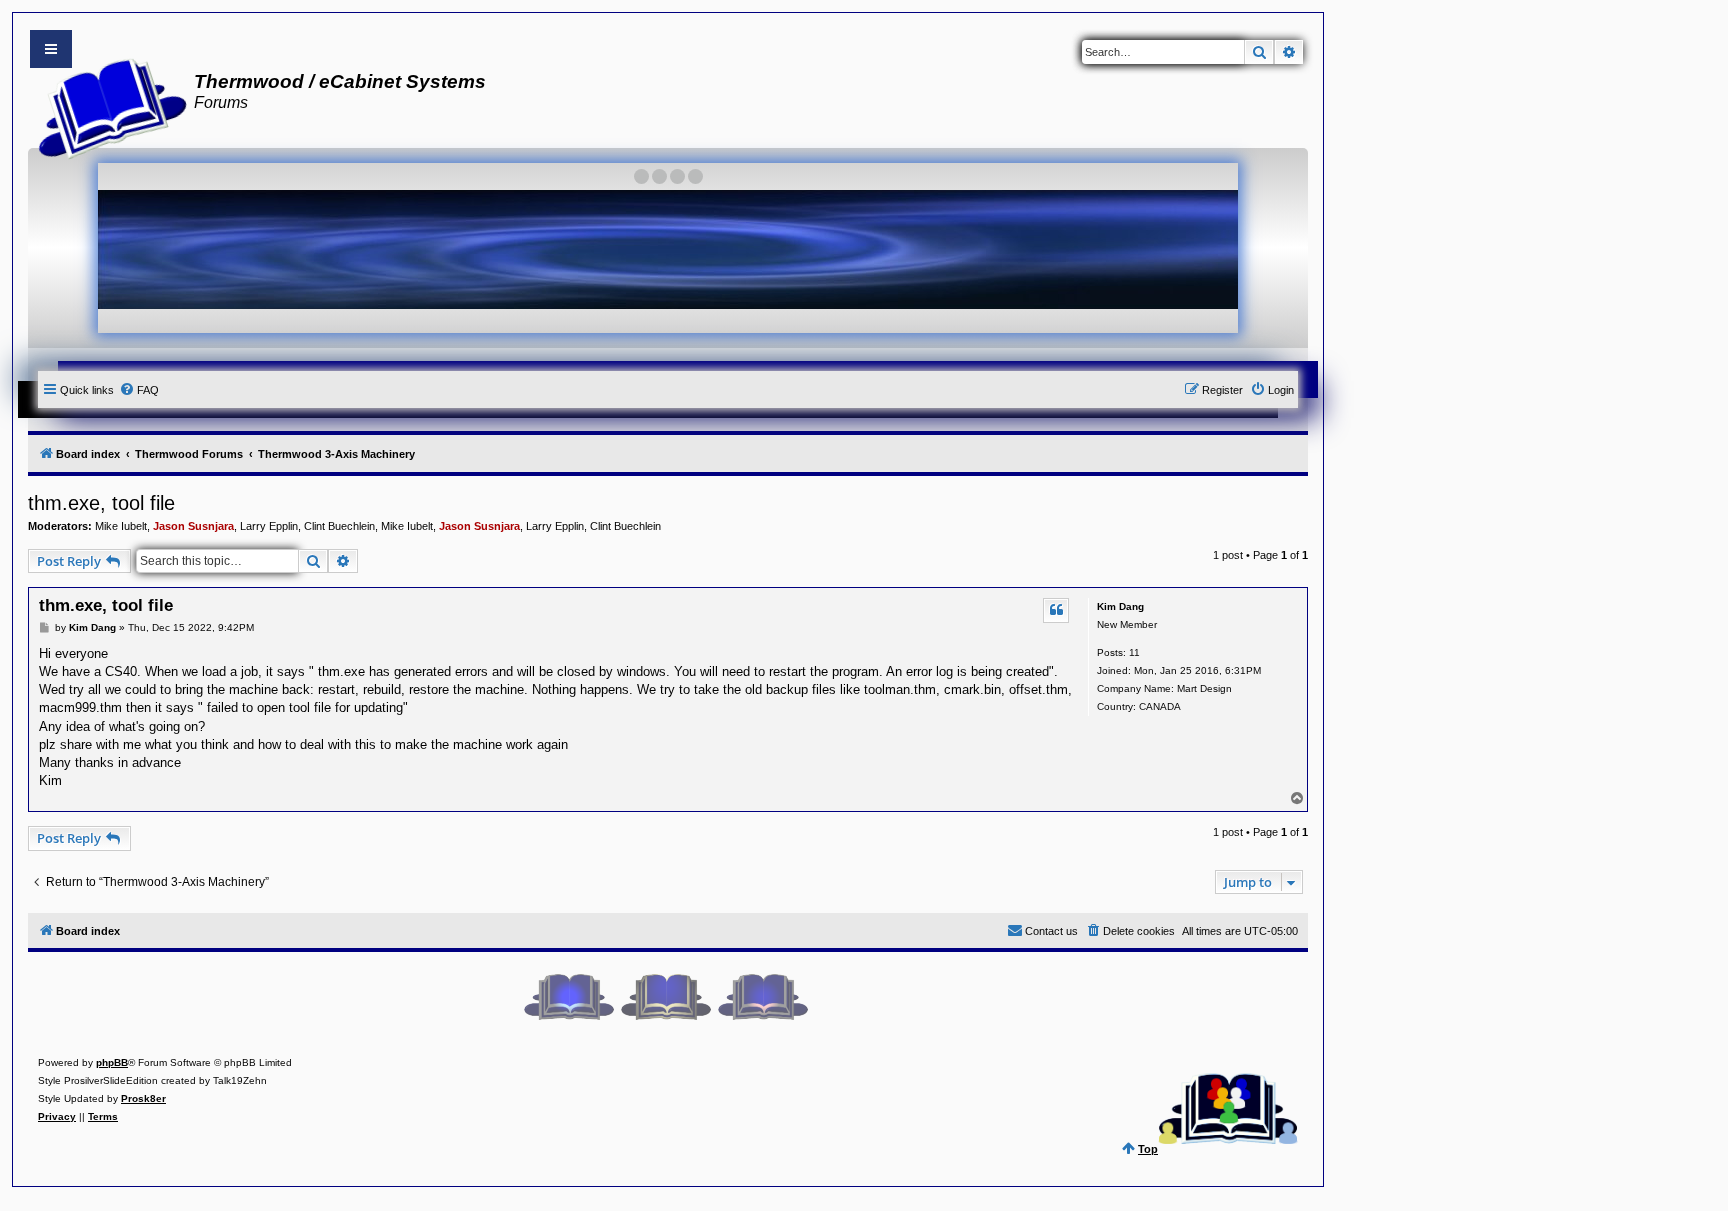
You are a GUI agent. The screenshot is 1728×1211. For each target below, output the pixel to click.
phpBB (112, 1062)
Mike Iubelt (121, 526)
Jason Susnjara (193, 526)
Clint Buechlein (339, 526)
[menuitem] (139, 390)
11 (1134, 652)
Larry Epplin (269, 526)
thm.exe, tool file (101, 503)
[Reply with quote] (1056, 610)
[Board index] (106, 106)
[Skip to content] (51, 49)
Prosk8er (143, 1098)
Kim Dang (1120, 606)
